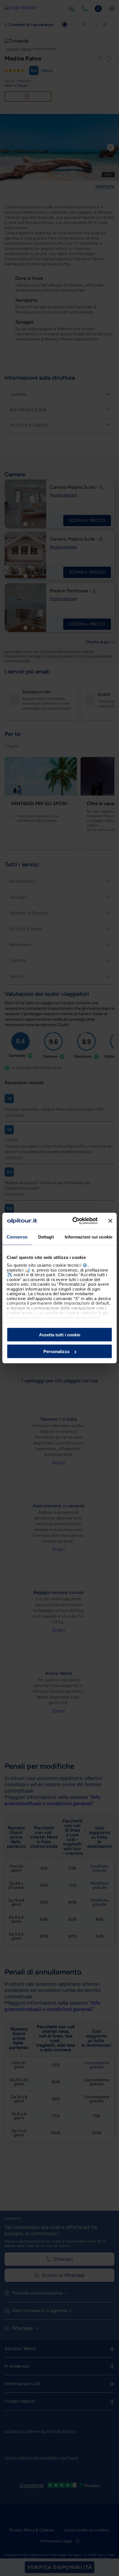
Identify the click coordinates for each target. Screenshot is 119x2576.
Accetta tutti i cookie (60, 1334)
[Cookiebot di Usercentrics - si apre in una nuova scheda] (74, 1221)
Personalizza (56, 1351)
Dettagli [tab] (46, 1237)
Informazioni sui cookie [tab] (89, 1237)
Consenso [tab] (17, 1237)
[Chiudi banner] (110, 1221)
